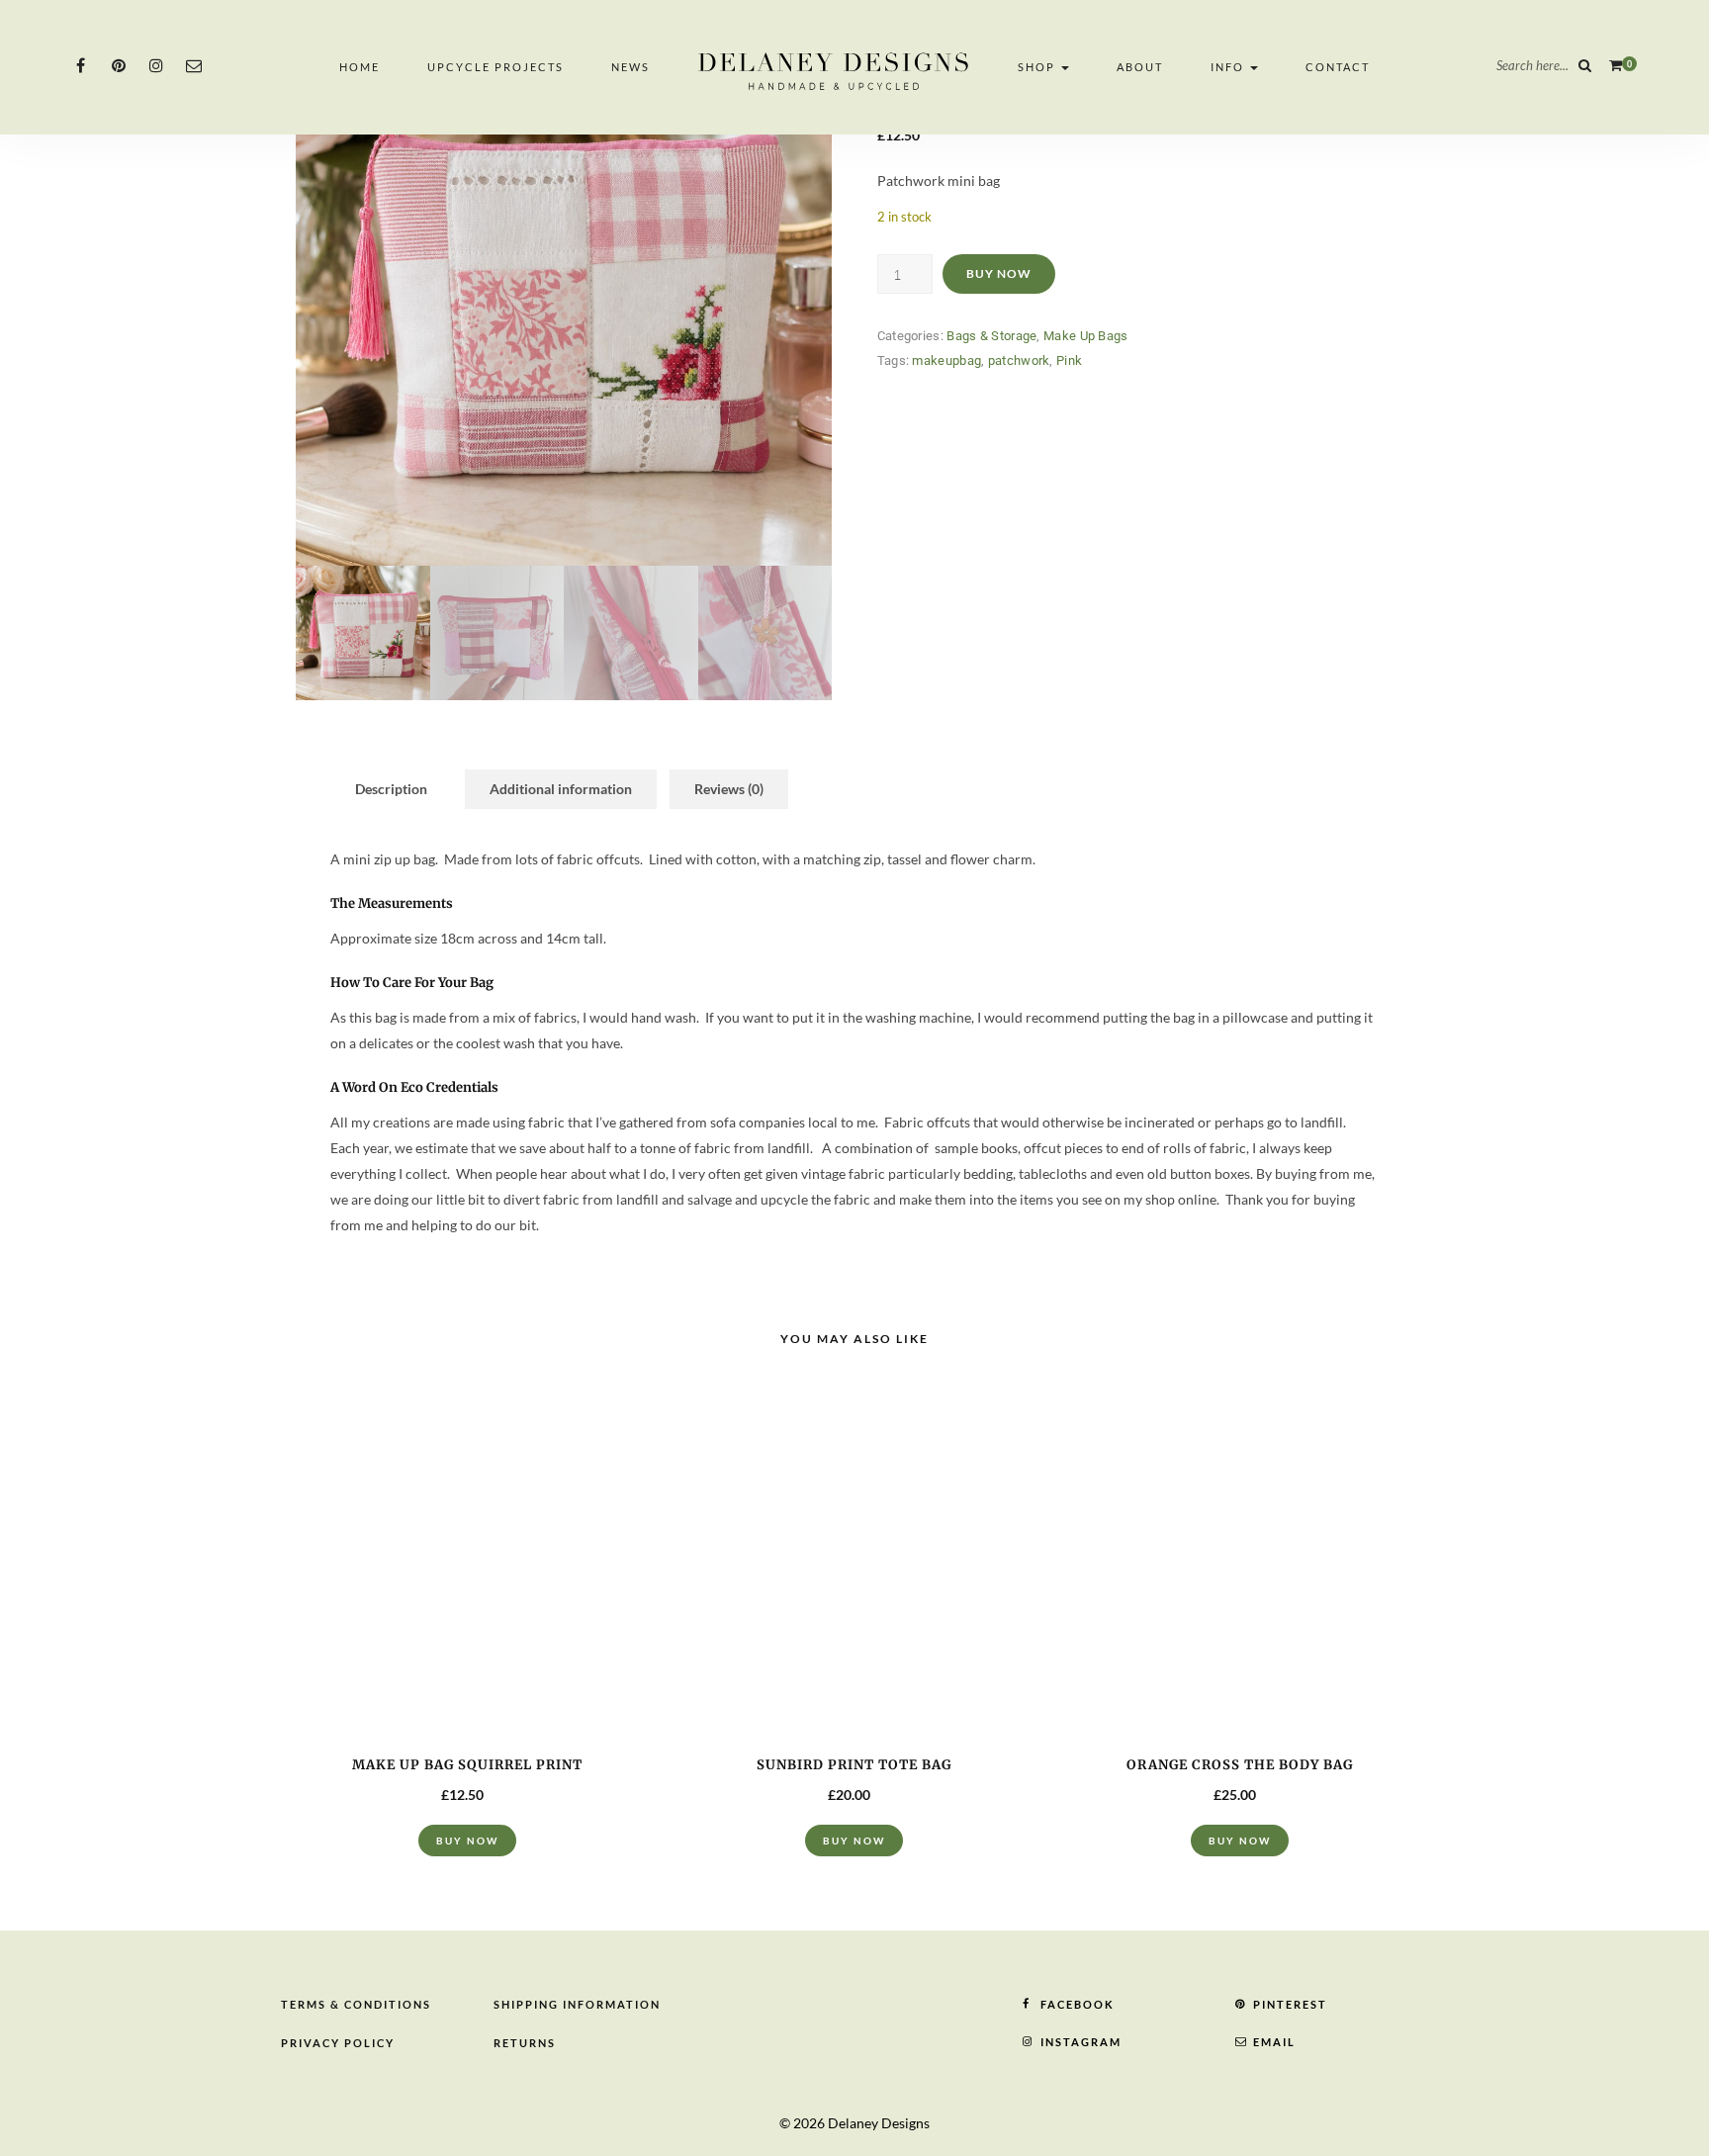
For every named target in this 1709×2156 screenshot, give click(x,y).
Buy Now (999, 273)
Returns (525, 2043)
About (1140, 67)
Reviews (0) (729, 789)
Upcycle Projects (495, 67)
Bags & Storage (991, 336)
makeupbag (946, 360)
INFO (1229, 67)
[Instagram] (156, 65)
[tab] (391, 789)
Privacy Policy (338, 2043)
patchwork (1019, 360)
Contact (1338, 67)
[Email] (193, 65)
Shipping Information (577, 2004)
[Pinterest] (118, 65)
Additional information (561, 789)
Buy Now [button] (467, 1841)
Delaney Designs (879, 2123)
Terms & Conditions (356, 2004)
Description (391, 789)
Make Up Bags (1086, 336)
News (630, 67)
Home (360, 67)
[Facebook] (81, 65)
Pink (1069, 360)
